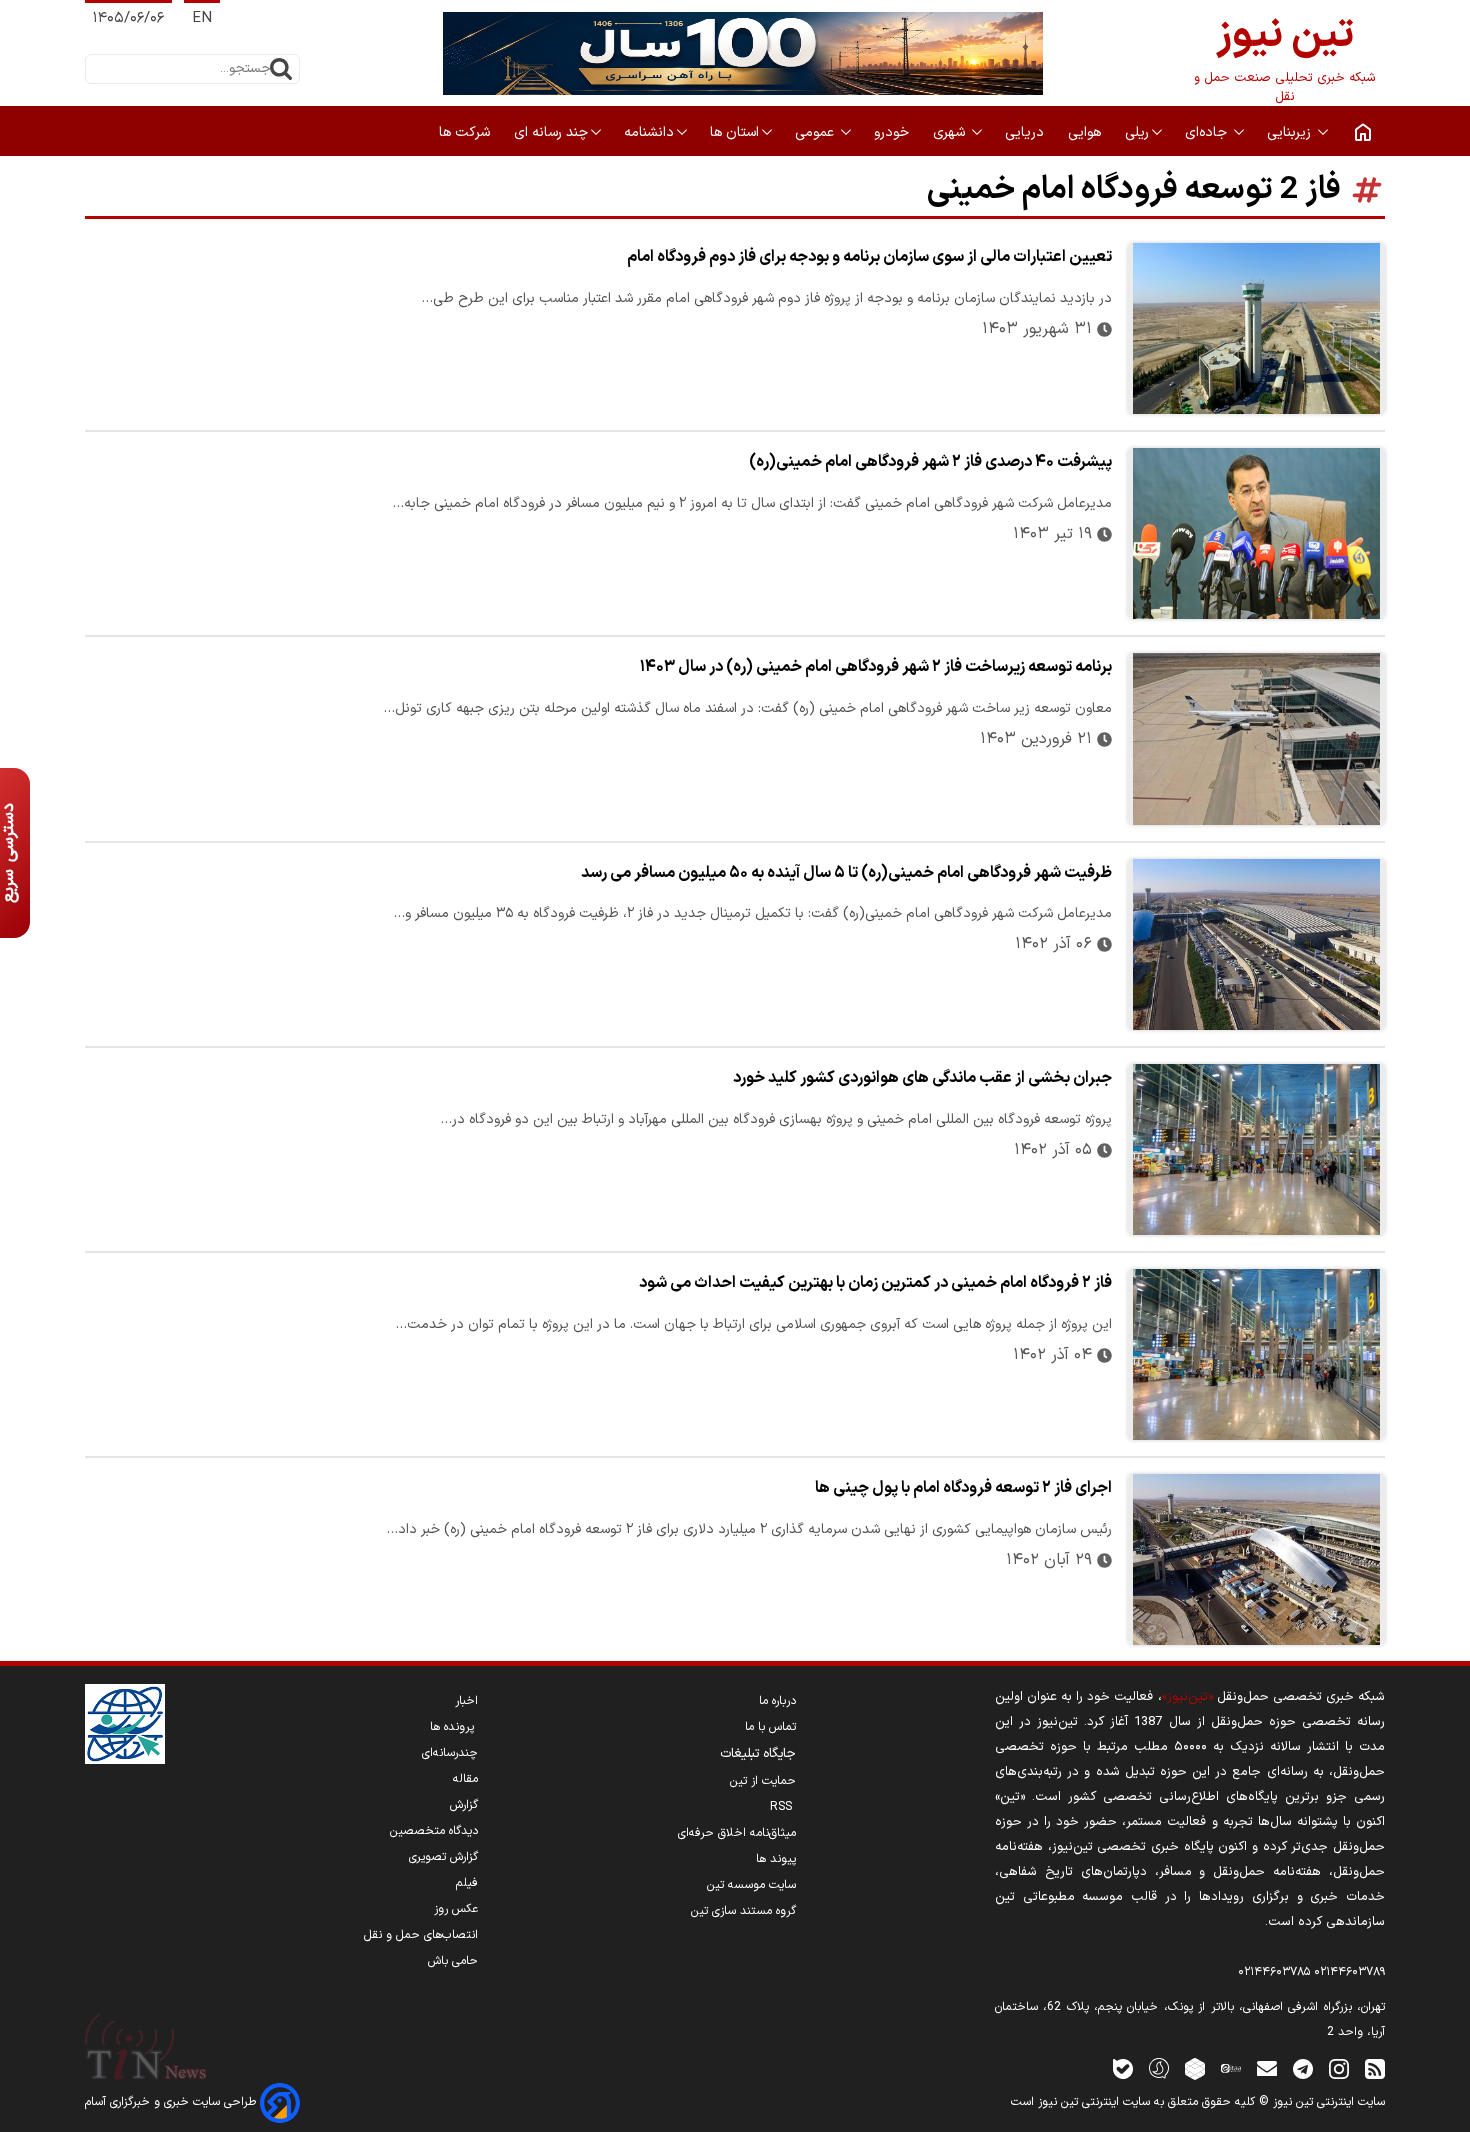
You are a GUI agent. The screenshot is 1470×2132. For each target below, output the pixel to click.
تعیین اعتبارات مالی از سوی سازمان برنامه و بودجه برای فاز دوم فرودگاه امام (869, 257)
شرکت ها (466, 132)
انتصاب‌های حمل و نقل (421, 1935)
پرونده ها (454, 1727)
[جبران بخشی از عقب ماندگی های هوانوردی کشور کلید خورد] (1256, 1149)
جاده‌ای (1208, 132)
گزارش (464, 1805)
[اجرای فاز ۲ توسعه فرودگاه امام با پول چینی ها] (1256, 1559)
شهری (951, 132)
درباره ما (777, 1701)
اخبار (466, 1701)
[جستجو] (281, 69)
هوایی (1086, 132)
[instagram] (1339, 2067)
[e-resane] (125, 1724)
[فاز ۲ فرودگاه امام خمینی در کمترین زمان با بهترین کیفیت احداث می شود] (1256, 1354)
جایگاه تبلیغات (758, 1754)
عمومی (816, 132)
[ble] (1123, 2067)
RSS (783, 1807)
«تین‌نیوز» (1187, 1696)
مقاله (465, 1779)
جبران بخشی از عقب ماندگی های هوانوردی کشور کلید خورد (922, 1078)
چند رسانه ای (551, 132)
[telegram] (1303, 2067)
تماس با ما (770, 1727)
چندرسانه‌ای (450, 1753)
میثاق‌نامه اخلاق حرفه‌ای (737, 1833)
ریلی (1137, 132)
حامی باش (453, 1961)
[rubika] (1195, 2067)
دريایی (1026, 132)
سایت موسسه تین (751, 1885)
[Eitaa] (1231, 2067)
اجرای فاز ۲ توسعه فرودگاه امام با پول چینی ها (963, 1488)
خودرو (893, 132)
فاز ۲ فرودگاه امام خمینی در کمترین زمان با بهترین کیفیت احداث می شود (875, 1283)
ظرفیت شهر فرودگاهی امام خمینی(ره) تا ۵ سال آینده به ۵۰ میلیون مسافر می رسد (846, 873)
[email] (1267, 2067)
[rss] (1375, 2067)
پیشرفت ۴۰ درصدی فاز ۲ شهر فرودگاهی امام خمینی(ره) (930, 462)
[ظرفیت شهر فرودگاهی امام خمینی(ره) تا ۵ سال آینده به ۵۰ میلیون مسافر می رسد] (1256, 944)
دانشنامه (649, 132)
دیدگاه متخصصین (434, 1831)
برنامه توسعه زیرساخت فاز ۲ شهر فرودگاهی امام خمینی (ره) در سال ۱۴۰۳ (876, 667)
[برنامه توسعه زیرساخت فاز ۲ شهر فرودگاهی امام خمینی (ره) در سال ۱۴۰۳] (1256, 738)
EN (202, 18)
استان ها (734, 132)
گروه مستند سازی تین (743, 1911)
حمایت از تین (763, 1781)
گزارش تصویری (443, 1857)
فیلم (467, 1883)
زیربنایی (1291, 132)
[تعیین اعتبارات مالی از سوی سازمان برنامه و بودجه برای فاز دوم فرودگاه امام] (1256, 328)
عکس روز (456, 1909)
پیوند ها (776, 1859)
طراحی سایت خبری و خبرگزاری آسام (172, 2102)
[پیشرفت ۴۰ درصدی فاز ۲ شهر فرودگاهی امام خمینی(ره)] (1256, 533)
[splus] (1159, 2067)
